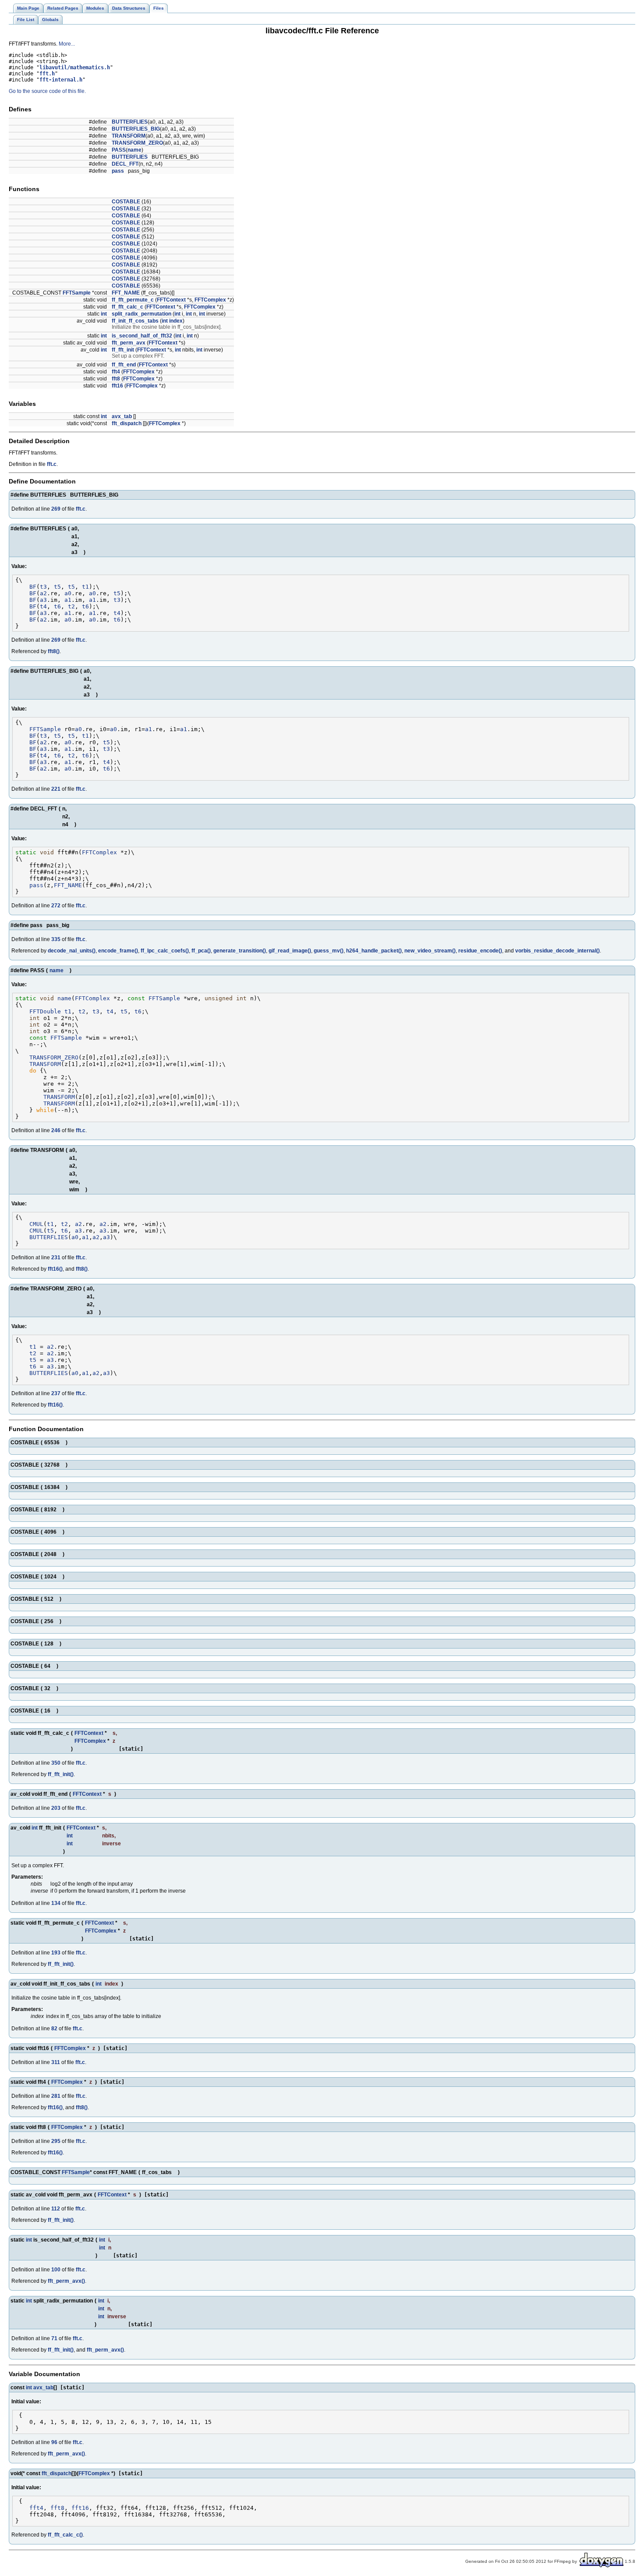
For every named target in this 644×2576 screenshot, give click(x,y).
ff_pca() (201, 951)
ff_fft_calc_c (127, 307)
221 (56, 789)
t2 (71, 606)
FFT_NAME (126, 293)
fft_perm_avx (129, 343)
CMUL (36, 1224)
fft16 (117, 386)
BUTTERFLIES (130, 122)
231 (56, 1258)
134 (56, 1903)
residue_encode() (480, 951)
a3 (43, 600)
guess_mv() (329, 951)
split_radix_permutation (142, 314)
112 (56, 2209)
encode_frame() (118, 951)
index (176, 321)
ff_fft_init (123, 350)
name (134, 150)
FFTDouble (45, 1011)
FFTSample (77, 293)
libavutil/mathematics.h (75, 68)
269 (56, 509)
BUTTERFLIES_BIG (136, 129)
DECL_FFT (125, 164)
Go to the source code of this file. (47, 91)
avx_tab (122, 416)
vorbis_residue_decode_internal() (557, 951)
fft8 (116, 379)
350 (56, 1763)
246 (56, 1130)
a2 (43, 593)
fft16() (55, 1269)
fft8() (54, 651)
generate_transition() (240, 951)
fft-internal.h (61, 80)
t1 (85, 587)
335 (56, 939)
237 (56, 1393)
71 (54, 2338)
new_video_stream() (430, 951)
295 (56, 2141)
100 (56, 2270)
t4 (43, 606)
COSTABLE (126, 202)
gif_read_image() (290, 951)
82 (54, 2029)
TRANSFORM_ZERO (137, 143)
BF (33, 587)
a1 (68, 600)
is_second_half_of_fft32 (142, 336)
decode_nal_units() (72, 951)
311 (56, 2062)
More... (67, 44)
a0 (68, 593)
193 (56, 1953)
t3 (43, 587)
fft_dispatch (127, 423)
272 (56, 906)
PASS (119, 150)
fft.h (47, 74)
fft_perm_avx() (66, 2281)
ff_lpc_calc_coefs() (165, 951)
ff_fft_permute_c (133, 300)
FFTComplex (210, 300)
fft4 (116, 372)
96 (54, 2442)
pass (118, 171)
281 (56, 2096)
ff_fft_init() (61, 1774)
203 (56, 1808)
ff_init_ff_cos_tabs (135, 321)
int (104, 314)
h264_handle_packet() (374, 951)
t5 (57, 587)
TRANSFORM (129, 136)
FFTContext (171, 300)
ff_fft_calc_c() (65, 2535)
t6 (57, 606)
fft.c (52, 464)
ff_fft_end (124, 365)
